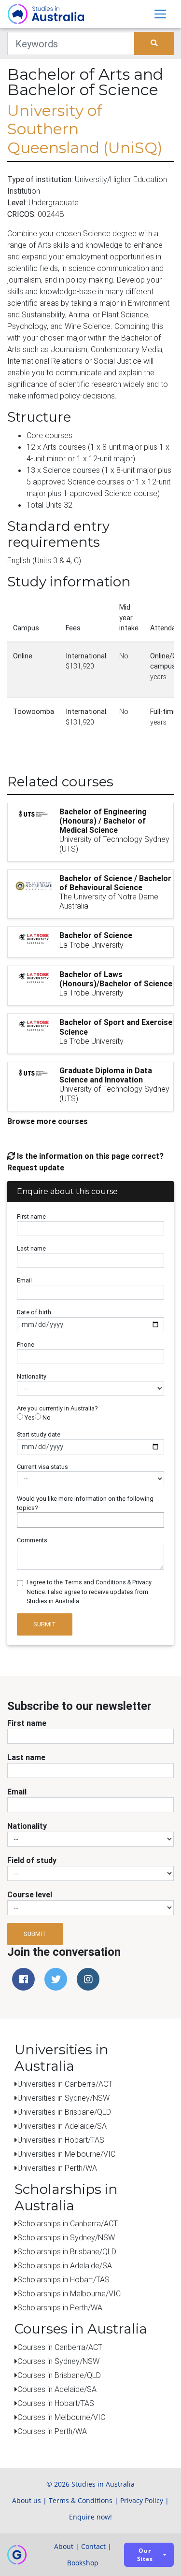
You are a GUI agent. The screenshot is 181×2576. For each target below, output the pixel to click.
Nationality (32, 1376)
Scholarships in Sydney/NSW (66, 2237)
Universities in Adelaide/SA (62, 2126)
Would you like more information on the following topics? (85, 1503)
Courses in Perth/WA (52, 2431)
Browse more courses (48, 1121)
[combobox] (90, 1520)
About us (27, 2500)
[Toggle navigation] (160, 14)
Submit (45, 1624)
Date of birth (34, 1312)
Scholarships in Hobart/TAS (63, 2279)
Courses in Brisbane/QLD (59, 2375)
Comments (32, 1540)
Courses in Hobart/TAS (56, 2403)
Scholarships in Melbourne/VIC (69, 2293)
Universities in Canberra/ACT (65, 2084)
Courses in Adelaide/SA (57, 2389)
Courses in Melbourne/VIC (61, 2417)
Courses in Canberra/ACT (60, 2347)
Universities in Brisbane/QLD (64, 2112)
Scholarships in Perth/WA (60, 2307)
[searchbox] (22, 1520)
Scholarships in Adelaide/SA (65, 2265)
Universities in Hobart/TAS (61, 2140)
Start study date (39, 1434)
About (64, 2546)
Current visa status (42, 1467)
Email (24, 1280)
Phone (26, 1345)
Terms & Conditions (81, 2500)
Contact (93, 2546)
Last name (31, 1248)
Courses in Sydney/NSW (58, 2361)
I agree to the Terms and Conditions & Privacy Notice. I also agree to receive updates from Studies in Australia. (89, 1591)
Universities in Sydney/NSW (63, 2098)
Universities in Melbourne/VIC (66, 2154)
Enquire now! (90, 2517)
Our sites (145, 2555)
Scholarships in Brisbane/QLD (67, 2251)
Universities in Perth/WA (57, 2168)
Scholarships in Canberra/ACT (68, 2223)
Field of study (32, 1860)
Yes (29, 1417)
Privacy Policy (142, 2500)
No (46, 1417)
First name (31, 1217)
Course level (30, 1894)
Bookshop (83, 2563)
